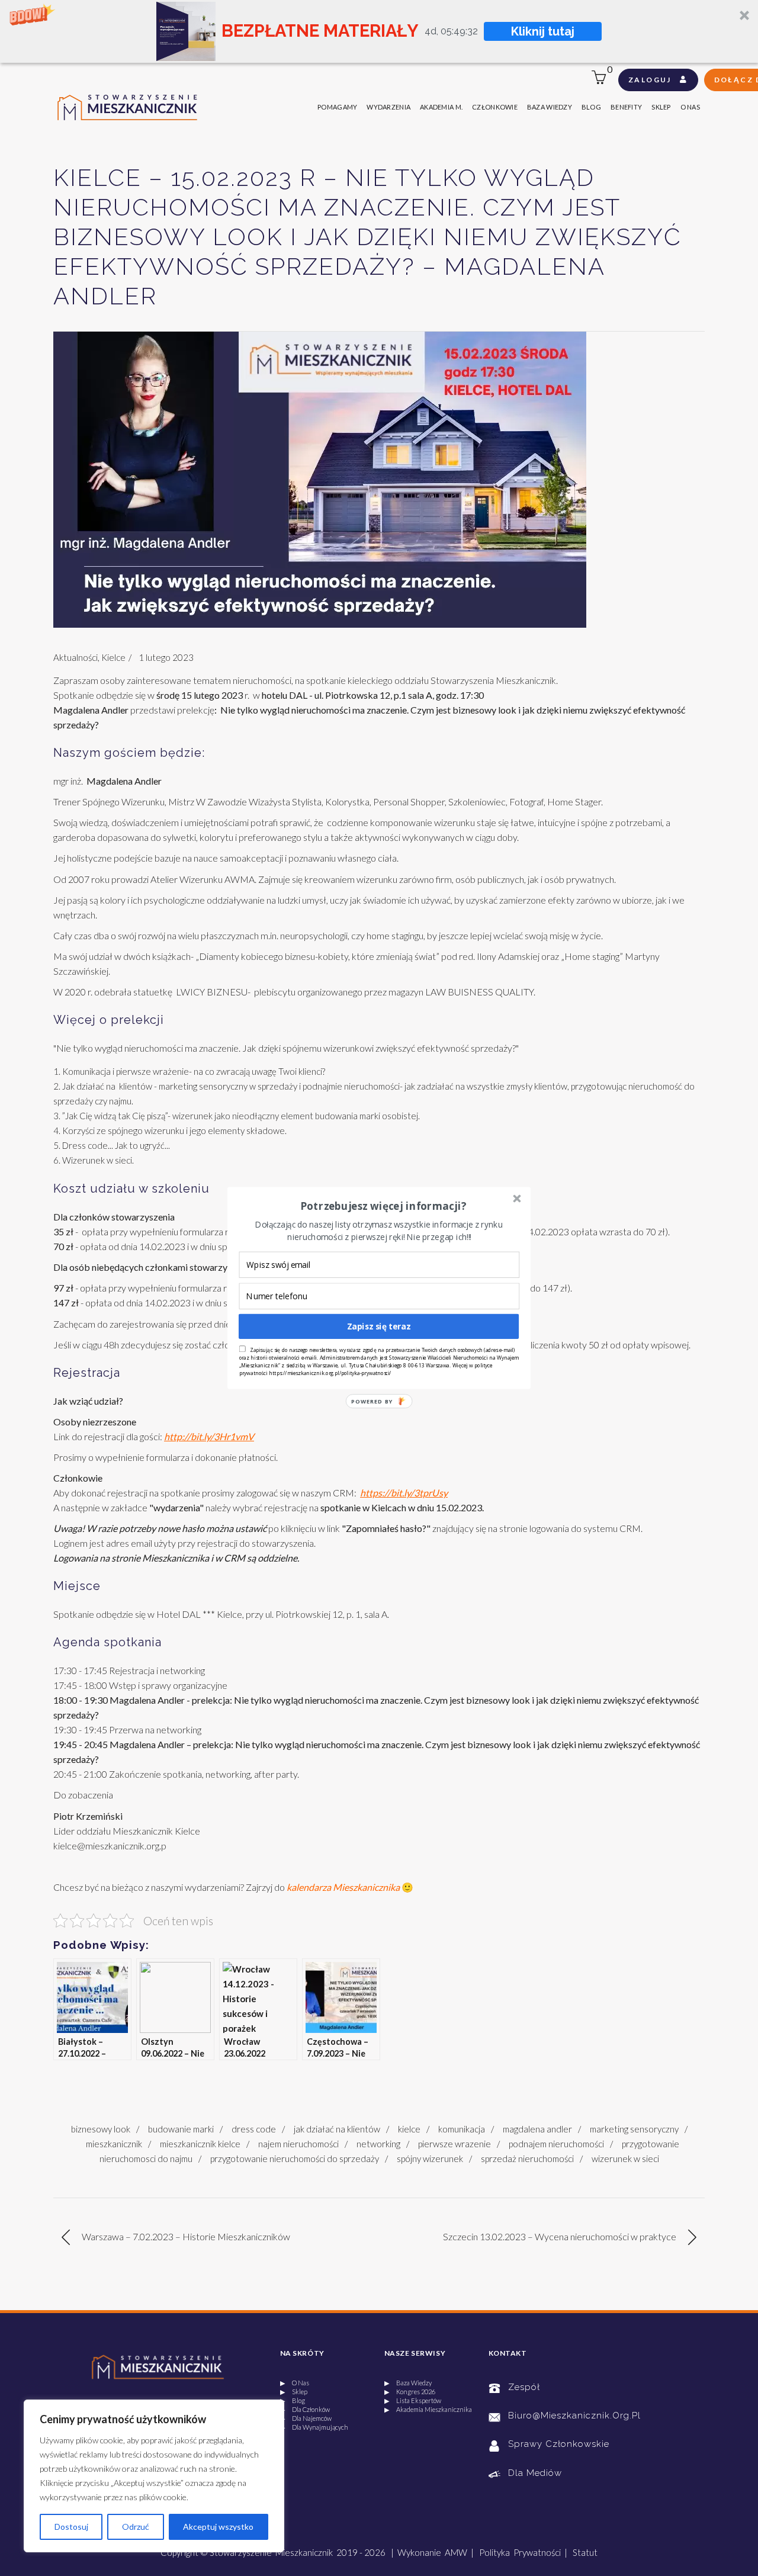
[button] (383, 1206)
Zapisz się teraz (379, 1326)
